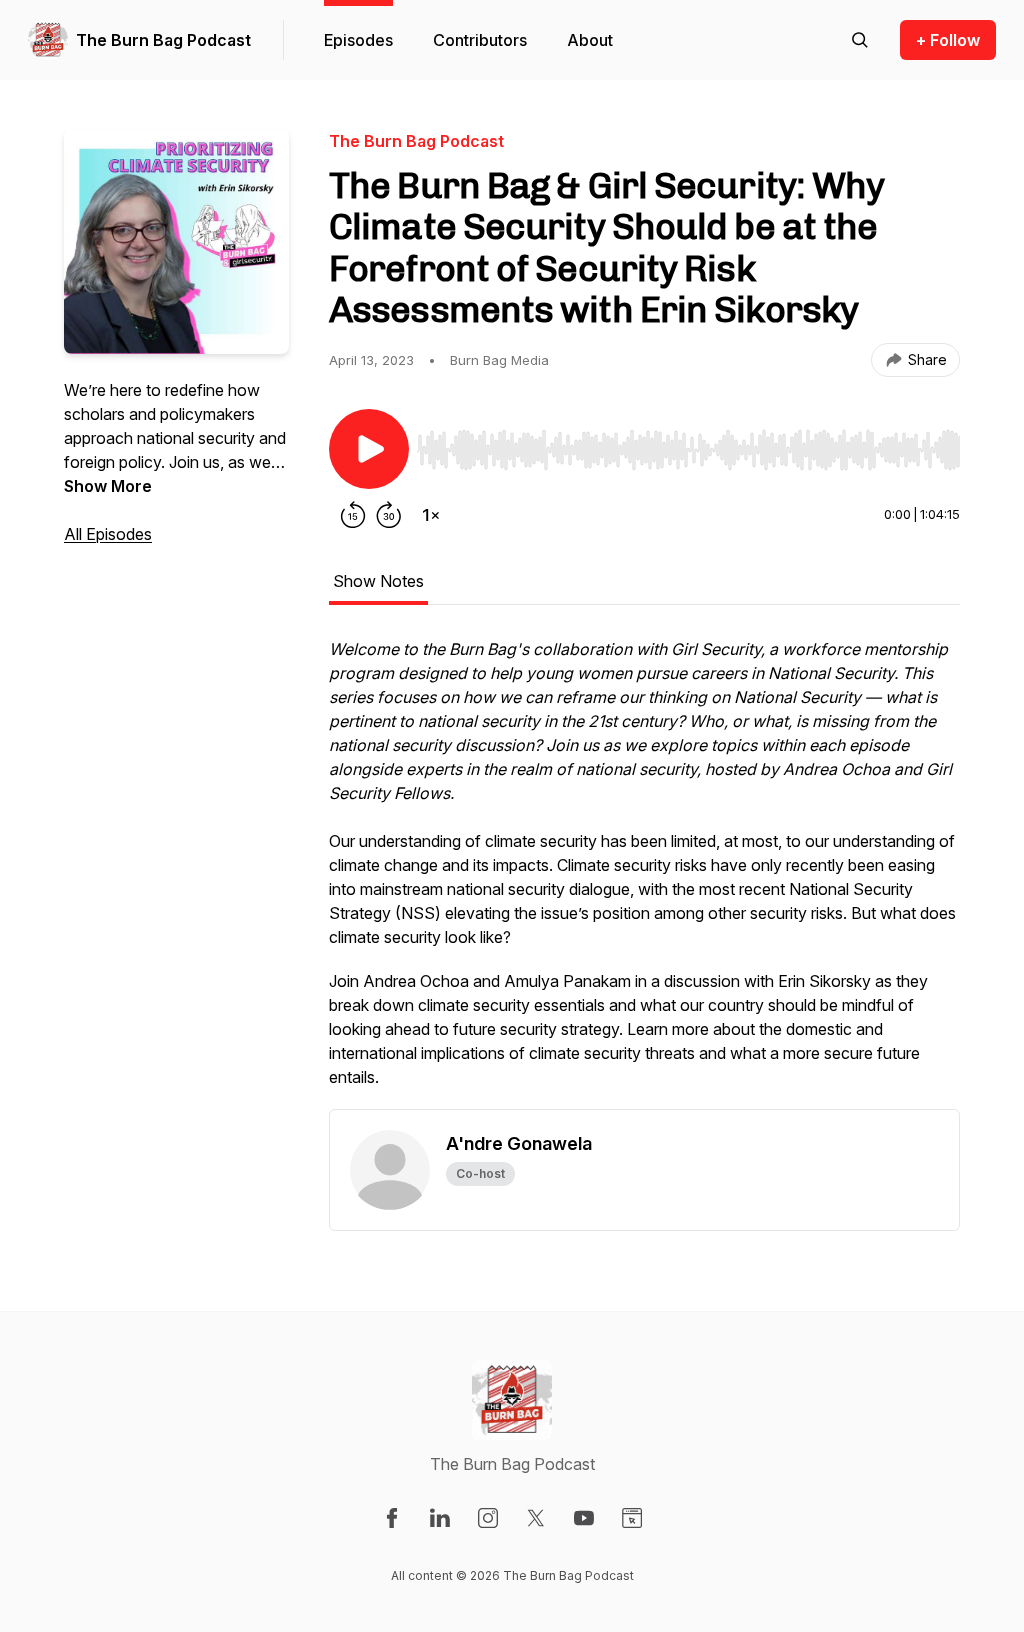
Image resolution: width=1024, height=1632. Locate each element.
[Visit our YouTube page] (584, 1518)
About (590, 40)
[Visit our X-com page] (536, 1518)
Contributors (480, 40)
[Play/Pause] (369, 449)
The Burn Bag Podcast (163, 40)
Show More (108, 486)
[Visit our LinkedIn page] (440, 1518)
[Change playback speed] (431, 515)
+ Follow (948, 40)
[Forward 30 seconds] (389, 515)
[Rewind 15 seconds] (353, 515)
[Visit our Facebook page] (392, 1518)
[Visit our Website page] (632, 1518)
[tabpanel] (644, 873)
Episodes (358, 40)
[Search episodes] (860, 40)
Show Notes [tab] (378, 581)
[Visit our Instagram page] (488, 1518)
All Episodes (108, 534)
